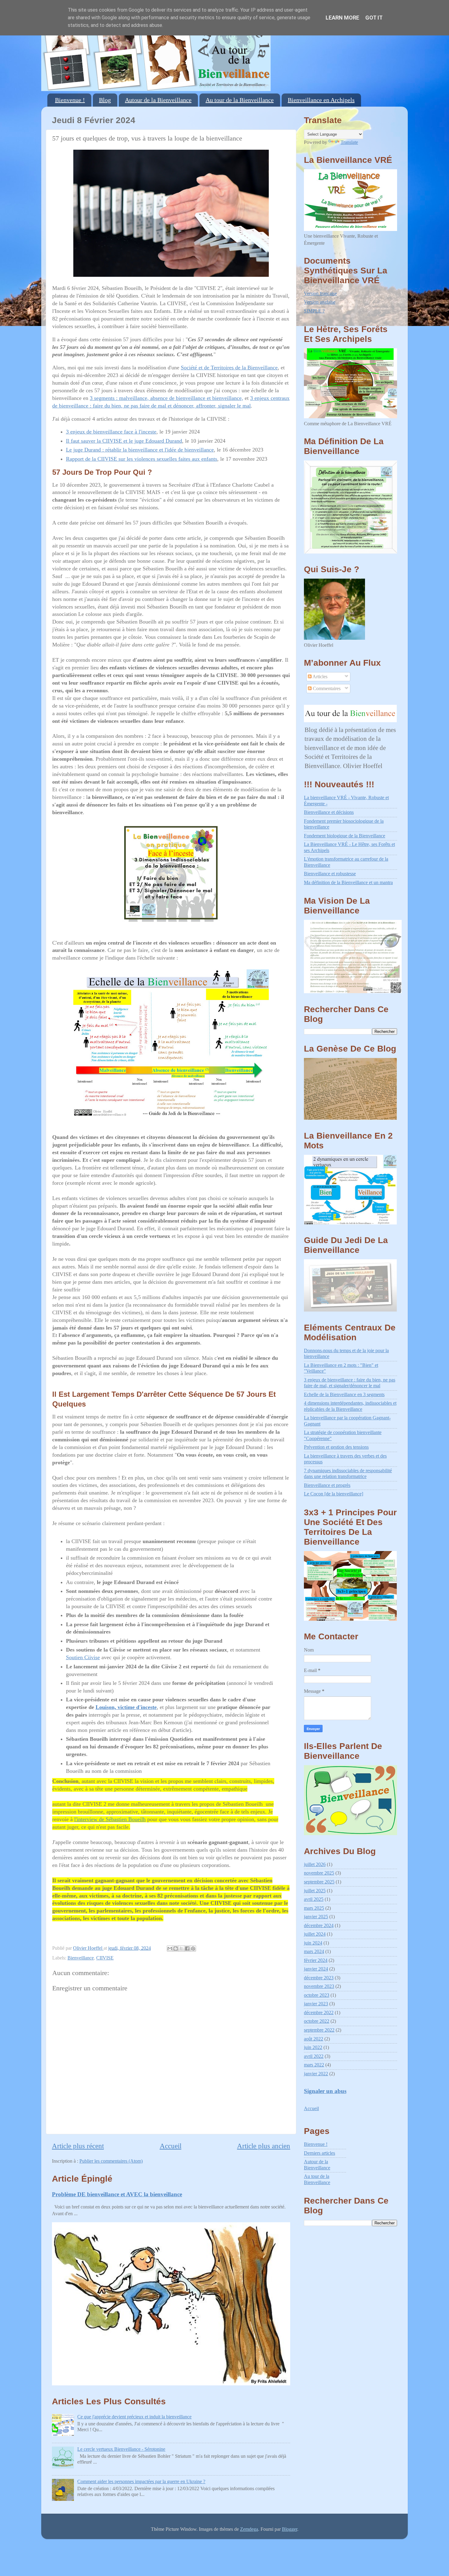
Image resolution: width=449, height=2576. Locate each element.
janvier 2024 (316, 1969)
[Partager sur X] (181, 1948)
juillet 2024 (315, 1934)
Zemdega (249, 2529)
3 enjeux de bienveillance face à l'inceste (111, 432)
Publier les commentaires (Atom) (111, 2161)
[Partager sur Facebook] (187, 1948)
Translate (349, 142)
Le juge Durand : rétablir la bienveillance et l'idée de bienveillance (140, 450)
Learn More (342, 18)
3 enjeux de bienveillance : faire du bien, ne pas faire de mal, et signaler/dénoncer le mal (350, 1383)
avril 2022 (314, 2056)
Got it (374, 18)
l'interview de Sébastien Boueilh (110, 1819)
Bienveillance (81, 1958)
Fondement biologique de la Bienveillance (345, 836)
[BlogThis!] (176, 1948)
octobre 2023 (317, 1995)
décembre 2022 (319, 2013)
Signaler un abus (325, 2091)
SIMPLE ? (314, 311)
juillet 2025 (315, 1891)
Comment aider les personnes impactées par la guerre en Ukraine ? (141, 2482)
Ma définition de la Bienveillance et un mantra (348, 883)
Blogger (290, 2529)
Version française (320, 294)
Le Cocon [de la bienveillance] (334, 1494)
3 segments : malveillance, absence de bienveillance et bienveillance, (166, 398)
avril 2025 (314, 1899)
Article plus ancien (264, 2146)
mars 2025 (314, 1908)
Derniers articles (319, 2153)
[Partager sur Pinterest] (193, 1948)
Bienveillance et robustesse (330, 874)
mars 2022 (314, 2065)
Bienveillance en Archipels (321, 100)
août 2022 (314, 2039)
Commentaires (326, 689)
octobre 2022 (317, 2021)
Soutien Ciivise (83, 1657)
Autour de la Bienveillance (158, 100)
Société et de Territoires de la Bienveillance (229, 368)
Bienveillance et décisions (329, 812)
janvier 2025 (316, 1917)
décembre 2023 (319, 1978)
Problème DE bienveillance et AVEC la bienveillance (117, 2194)
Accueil (171, 2146)
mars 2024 (314, 1952)
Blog (105, 100)
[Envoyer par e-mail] (170, 1948)
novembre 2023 (319, 1986)
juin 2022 (313, 2047)
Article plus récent (78, 2146)
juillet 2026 (315, 1864)
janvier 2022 (316, 2074)
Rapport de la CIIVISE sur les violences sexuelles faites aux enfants (142, 459)
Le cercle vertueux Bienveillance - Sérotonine (121, 2449)
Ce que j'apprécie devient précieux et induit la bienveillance (134, 2417)
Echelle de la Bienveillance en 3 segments (344, 1395)
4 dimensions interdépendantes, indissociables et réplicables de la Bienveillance (350, 1406)
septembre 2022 (319, 2030)
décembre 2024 (319, 1926)
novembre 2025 (319, 1873)
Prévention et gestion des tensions (336, 1447)
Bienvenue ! (70, 100)
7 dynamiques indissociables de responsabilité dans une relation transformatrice (348, 1474)
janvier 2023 (316, 2004)
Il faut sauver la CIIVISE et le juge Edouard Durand (124, 441)
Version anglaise (320, 302)
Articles (319, 677)
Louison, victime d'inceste (126, 1707)
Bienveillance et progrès (327, 1485)
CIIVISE (105, 1958)
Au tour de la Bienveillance (240, 100)
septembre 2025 (319, 1882)
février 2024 (316, 1960)
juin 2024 (313, 1943)
